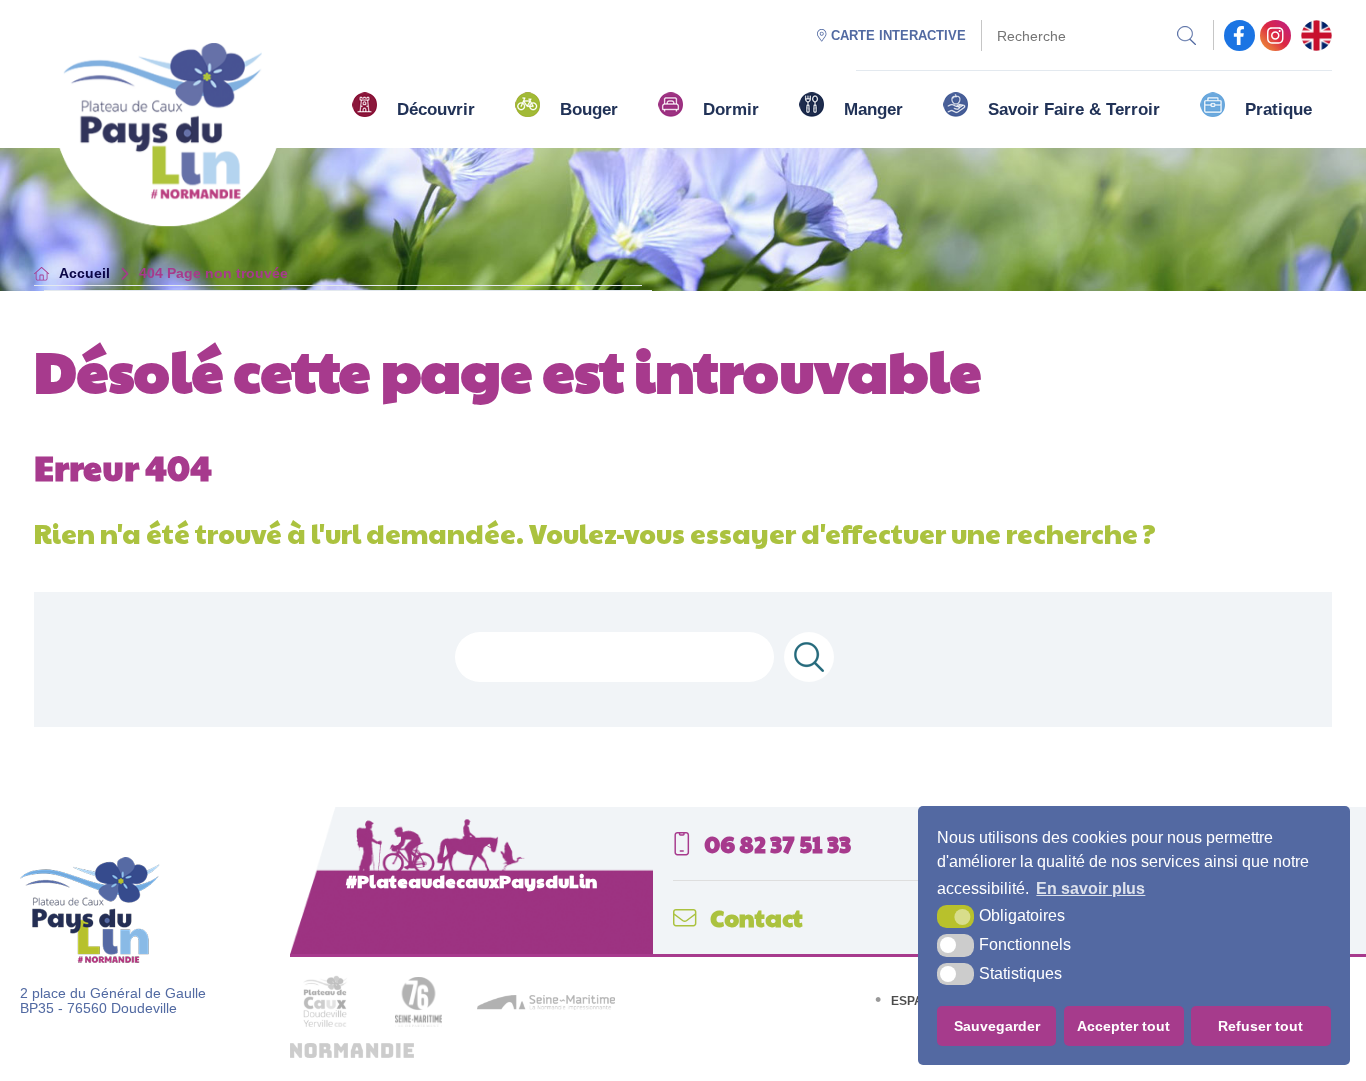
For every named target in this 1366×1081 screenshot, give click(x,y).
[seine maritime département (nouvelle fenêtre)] (418, 1022)
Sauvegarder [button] (997, 1026)
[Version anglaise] (1316, 35)
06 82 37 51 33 (775, 843)
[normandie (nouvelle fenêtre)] (352, 1053)
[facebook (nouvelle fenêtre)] (1239, 35)
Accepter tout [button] (1123, 1026)
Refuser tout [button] (1260, 1026)
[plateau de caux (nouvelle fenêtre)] (325, 1032)
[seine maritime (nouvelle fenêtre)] (546, 1005)
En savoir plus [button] (1090, 888)
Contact (754, 917)
